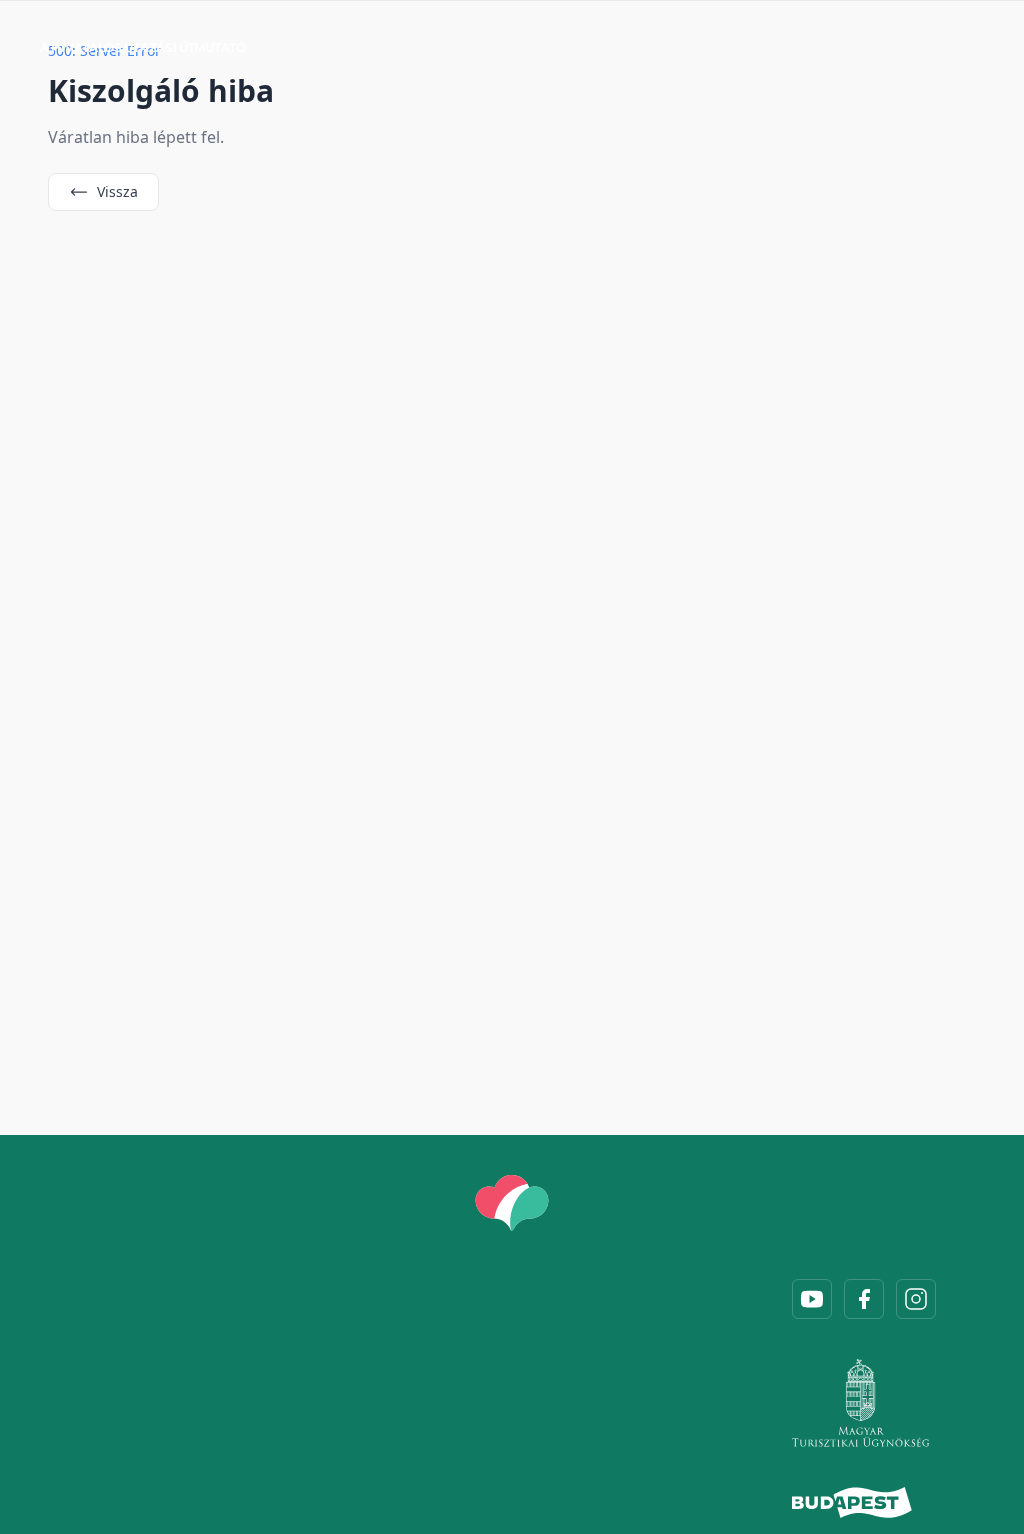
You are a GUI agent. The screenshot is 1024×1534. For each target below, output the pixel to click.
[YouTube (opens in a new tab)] (812, 1299)
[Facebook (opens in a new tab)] (864, 1299)
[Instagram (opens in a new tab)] (916, 1299)
